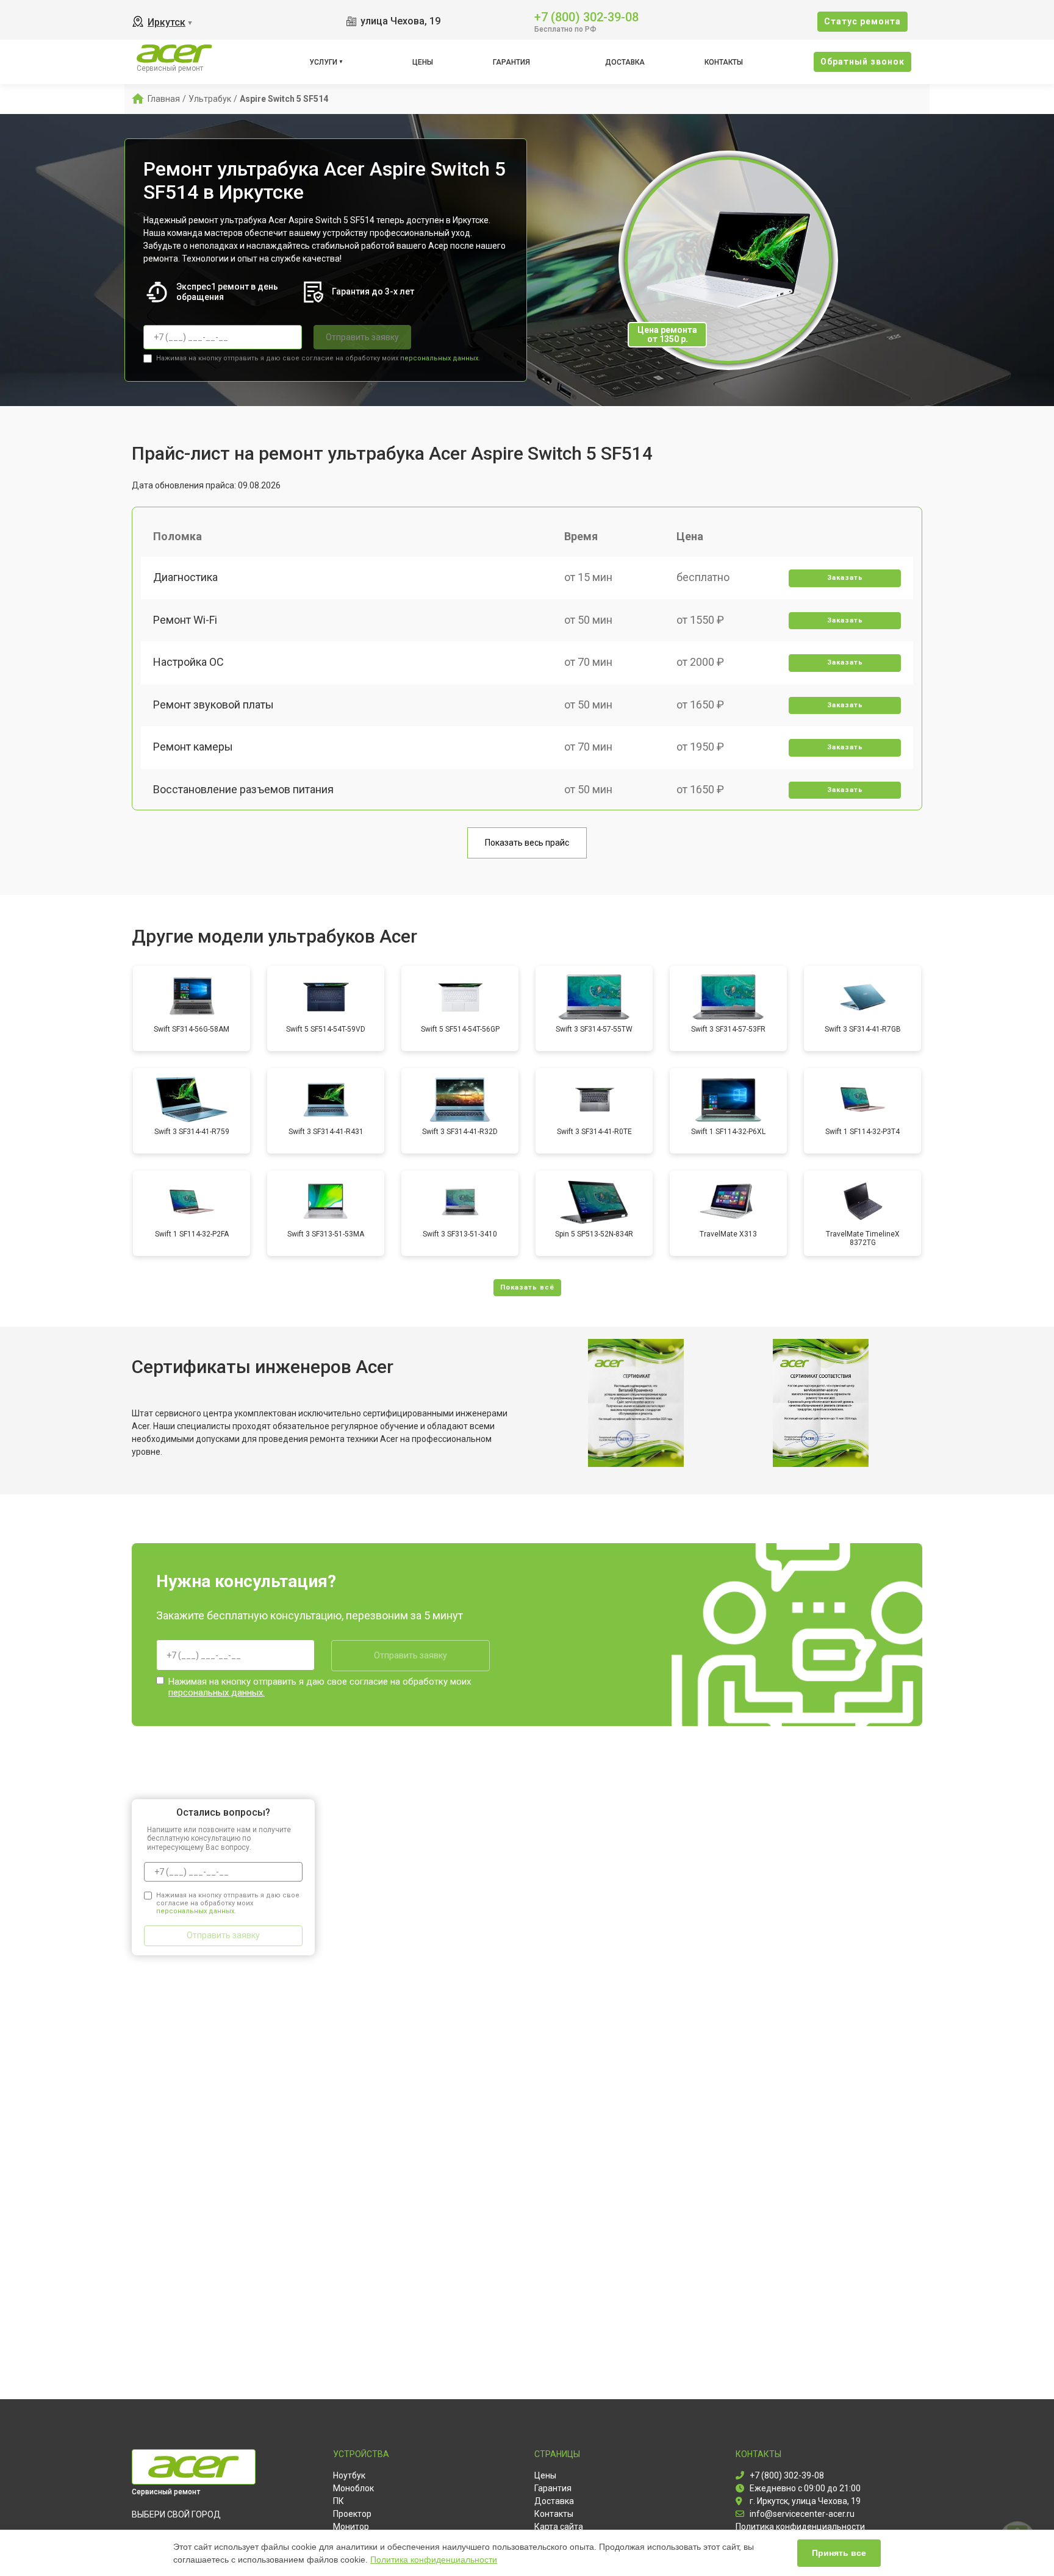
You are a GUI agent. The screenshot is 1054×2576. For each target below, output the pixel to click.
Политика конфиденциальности (434, 2560)
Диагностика (185, 577)
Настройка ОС (188, 662)
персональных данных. (440, 358)
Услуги (323, 62)
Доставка (625, 62)
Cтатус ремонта (862, 21)
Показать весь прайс (527, 843)
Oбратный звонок (862, 62)
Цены (423, 62)
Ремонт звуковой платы (213, 705)
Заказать (845, 578)
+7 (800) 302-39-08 (586, 16)
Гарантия (511, 62)
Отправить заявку (362, 337)
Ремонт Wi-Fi (185, 620)
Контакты (724, 62)
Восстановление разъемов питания (243, 789)
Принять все (839, 2553)
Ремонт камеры (193, 747)
